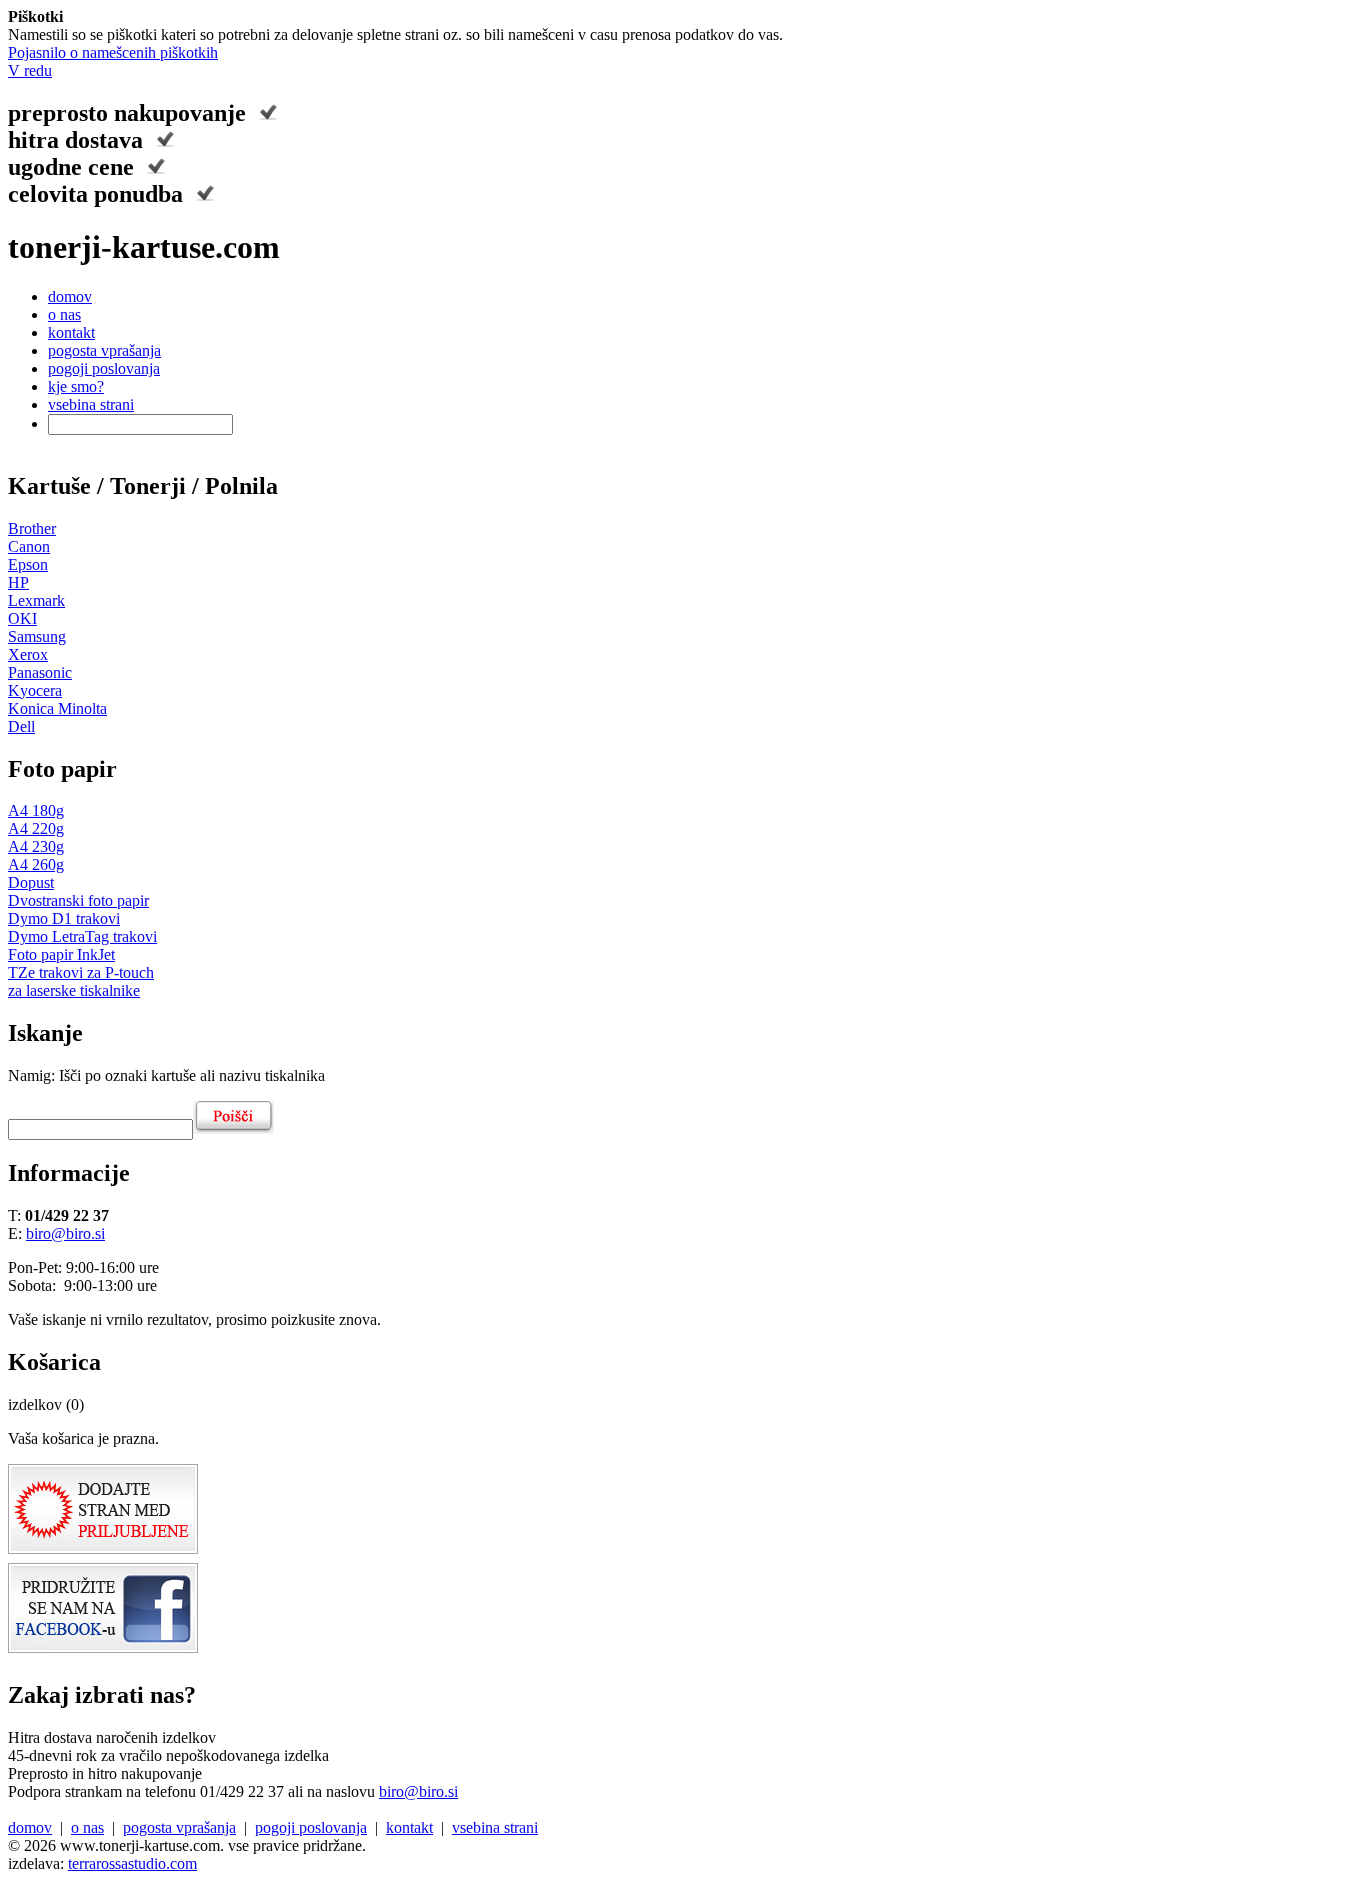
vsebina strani (91, 404)
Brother (32, 528)
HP (18, 582)
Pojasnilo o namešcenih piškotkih (113, 52)
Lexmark (36, 600)
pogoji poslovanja (104, 368)
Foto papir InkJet (61, 954)
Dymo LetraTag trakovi (82, 936)
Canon (29, 546)
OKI (22, 618)
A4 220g (36, 828)
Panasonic (40, 672)
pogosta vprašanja (104, 350)
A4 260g (36, 864)
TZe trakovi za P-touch (81, 972)
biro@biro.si (65, 1233)
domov (70, 296)
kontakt (71, 332)
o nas (64, 314)
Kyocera (35, 690)
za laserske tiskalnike (74, 990)
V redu (30, 70)
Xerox (28, 654)
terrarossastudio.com (132, 1863)
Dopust (31, 882)
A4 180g (36, 810)
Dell (21, 726)
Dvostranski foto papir (78, 900)
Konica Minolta (57, 708)
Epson (28, 564)
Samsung (37, 636)
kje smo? (76, 386)
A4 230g (36, 846)
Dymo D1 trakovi (64, 918)
